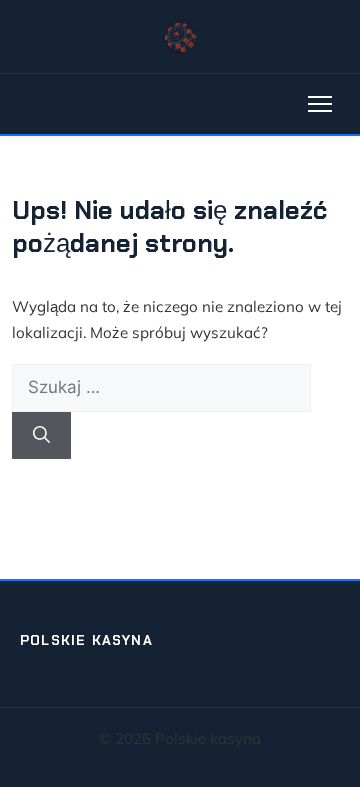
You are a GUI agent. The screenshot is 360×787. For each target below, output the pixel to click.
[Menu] (320, 104)
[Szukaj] (41, 436)
